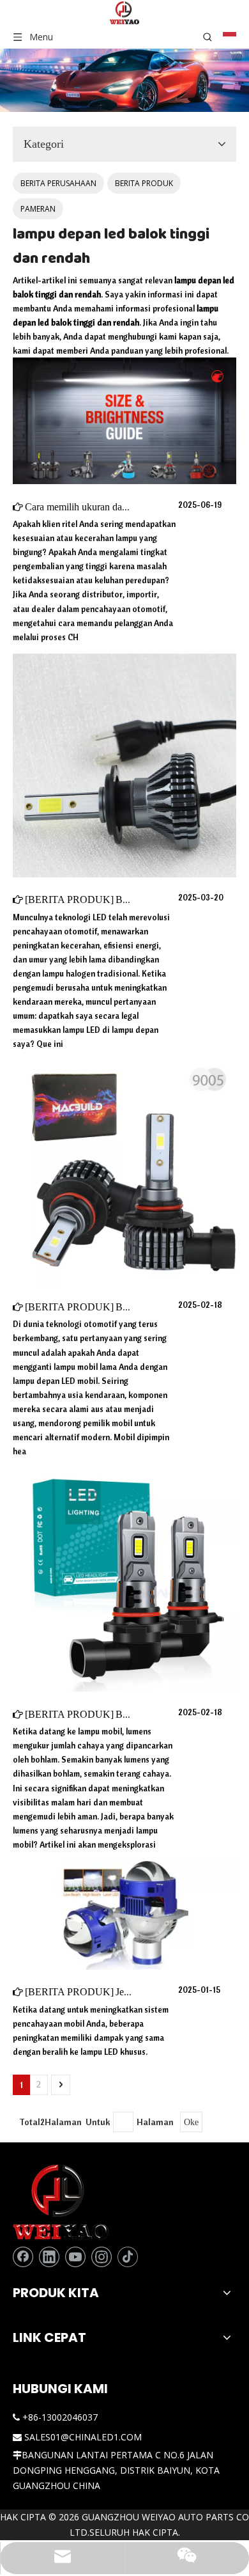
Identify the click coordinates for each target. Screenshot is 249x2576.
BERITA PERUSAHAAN (58, 183)
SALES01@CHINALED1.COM (83, 2437)
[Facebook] (23, 2257)
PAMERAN (38, 209)
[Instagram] (102, 2257)
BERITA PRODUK (144, 183)
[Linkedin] (49, 2257)
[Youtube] (75, 2257)
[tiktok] (128, 2257)
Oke (191, 2122)
